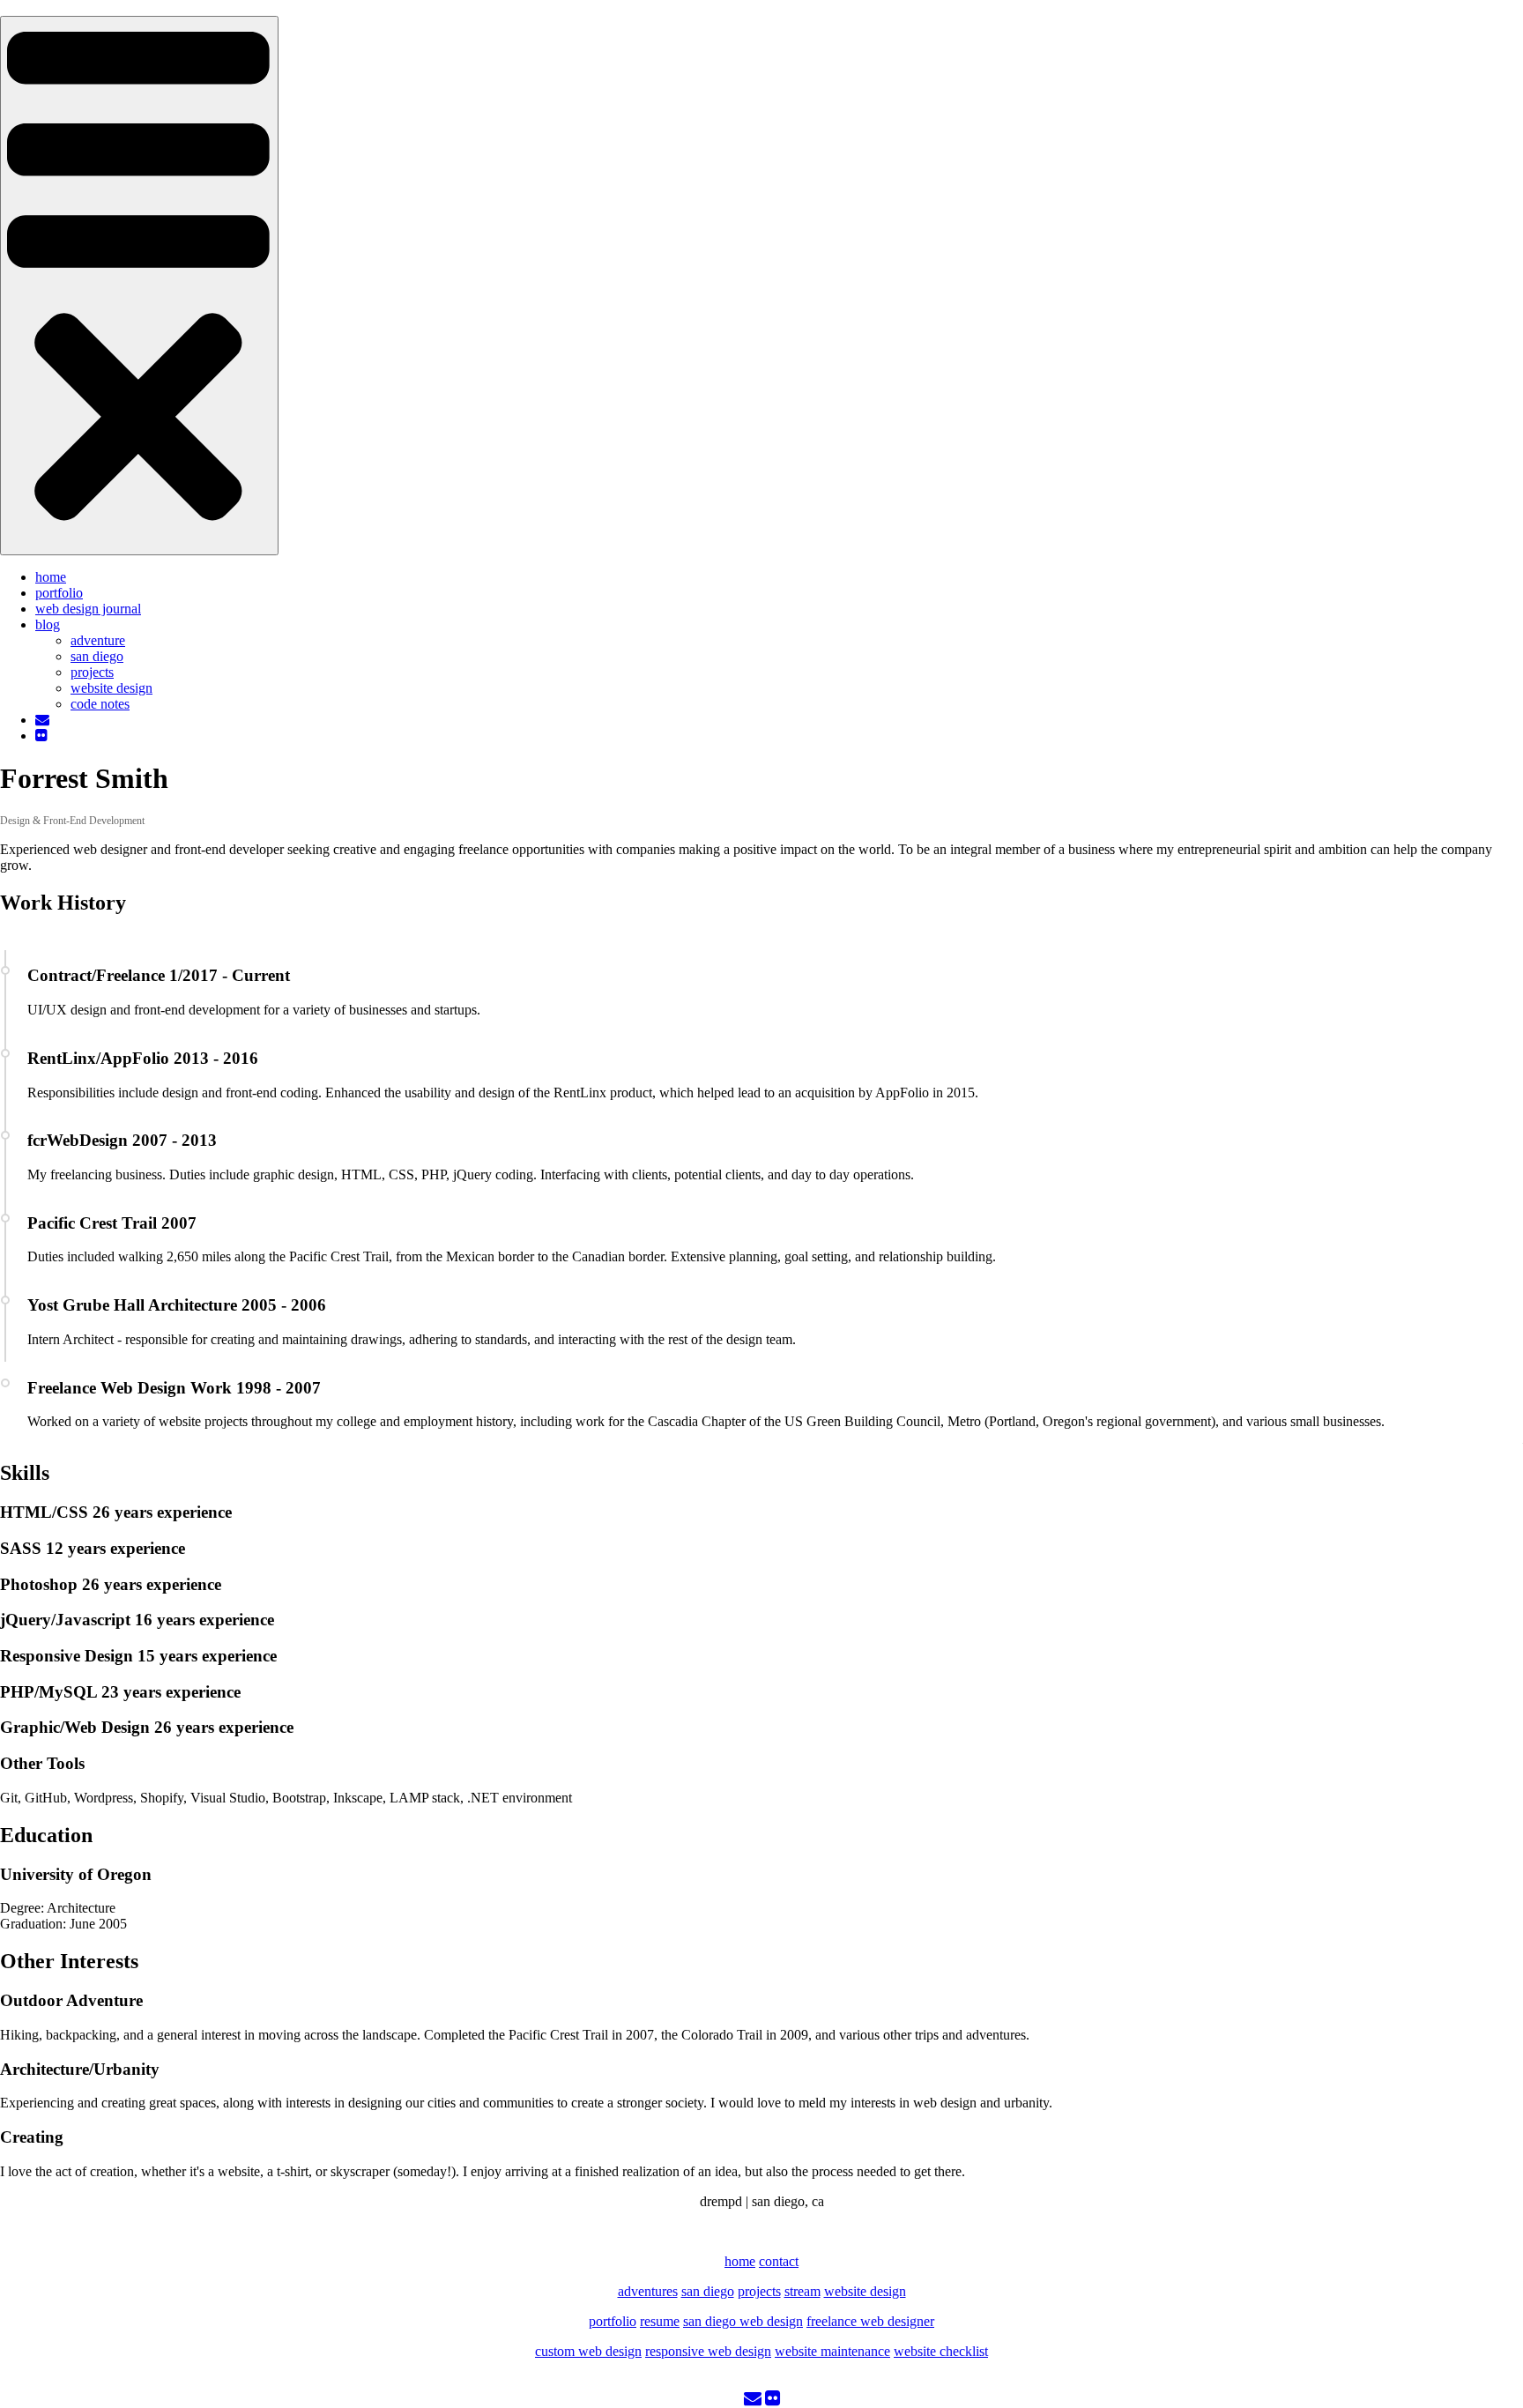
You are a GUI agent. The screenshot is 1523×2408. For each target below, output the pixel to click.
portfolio (59, 593)
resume (660, 2321)
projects (92, 672)
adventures (648, 2291)
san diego (97, 656)
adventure (98, 640)
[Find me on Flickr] (773, 2400)
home (51, 577)
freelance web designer (870, 2321)
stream (802, 2291)
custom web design (588, 2351)
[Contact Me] (753, 2400)
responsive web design (708, 2351)
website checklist (941, 2351)
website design (111, 688)
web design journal (88, 609)
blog (48, 624)
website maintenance (832, 2351)
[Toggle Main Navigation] (139, 286)
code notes (100, 704)
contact (779, 2261)
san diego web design (743, 2321)
